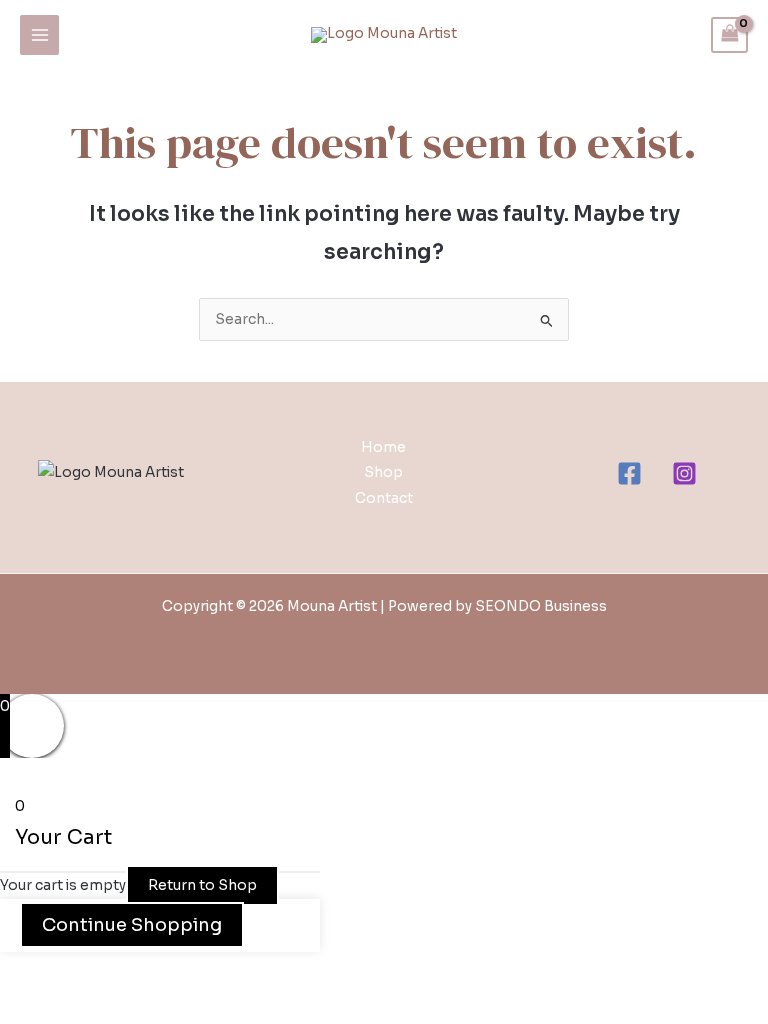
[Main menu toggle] (39, 34)
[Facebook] (629, 473)
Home (383, 447)
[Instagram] (684, 473)
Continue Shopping (132, 925)
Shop (383, 472)
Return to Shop (202, 885)
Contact (384, 498)
